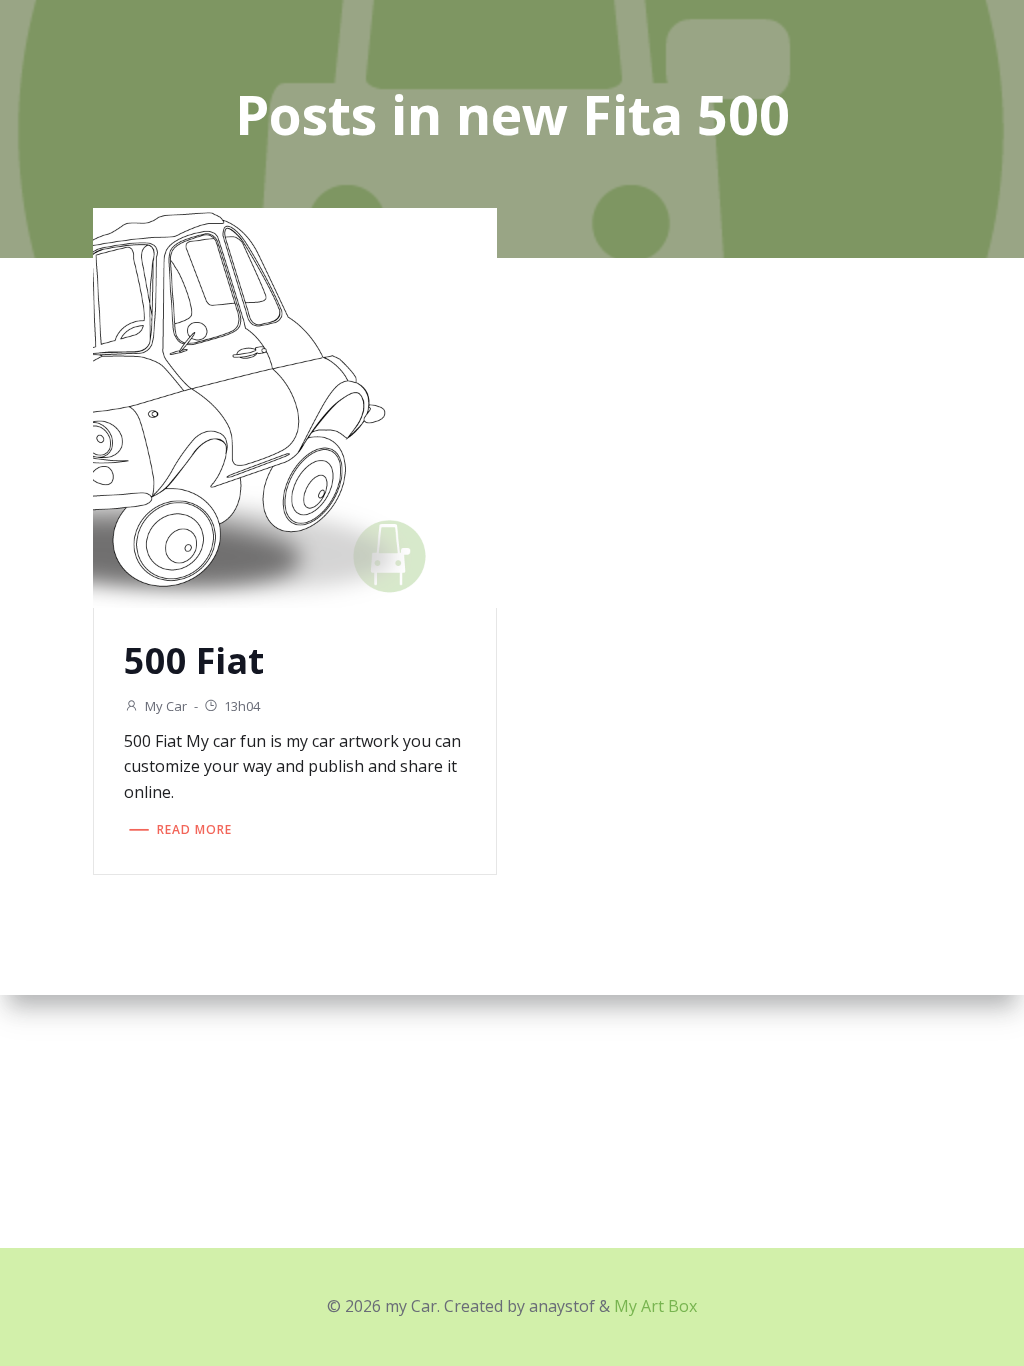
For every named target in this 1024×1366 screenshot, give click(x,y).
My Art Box (655, 1306)
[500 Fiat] (295, 406)
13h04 (242, 706)
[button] (295, 408)
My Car (166, 706)
